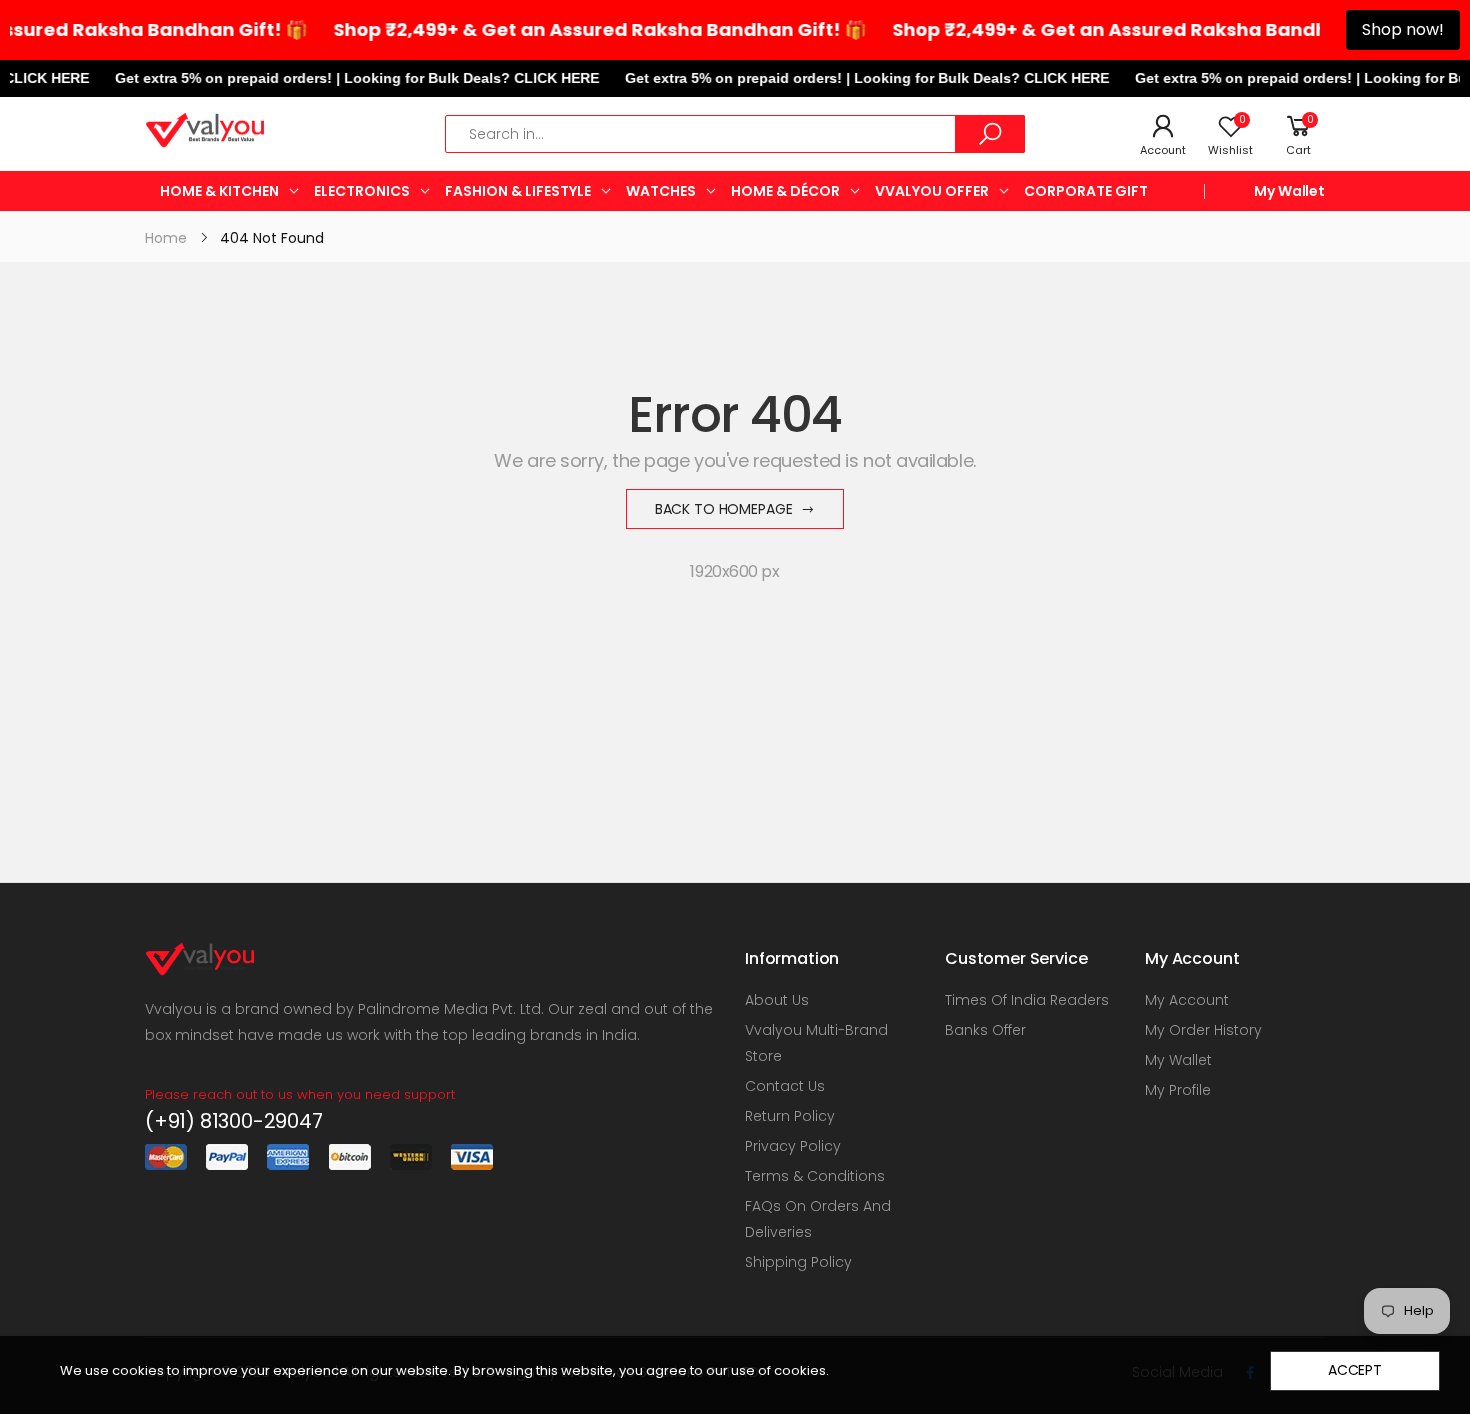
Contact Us (785, 1086)
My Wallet (1289, 191)
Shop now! (1403, 29)
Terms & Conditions (815, 1176)
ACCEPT (1355, 1370)
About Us (777, 1000)
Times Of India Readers (1027, 1000)
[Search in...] (990, 134)
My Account (1187, 1000)
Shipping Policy (798, 1262)
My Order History (1203, 1030)
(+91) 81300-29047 (234, 1121)
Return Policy (790, 1116)
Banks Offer (985, 1030)
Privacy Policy (793, 1146)
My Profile (1178, 1090)
